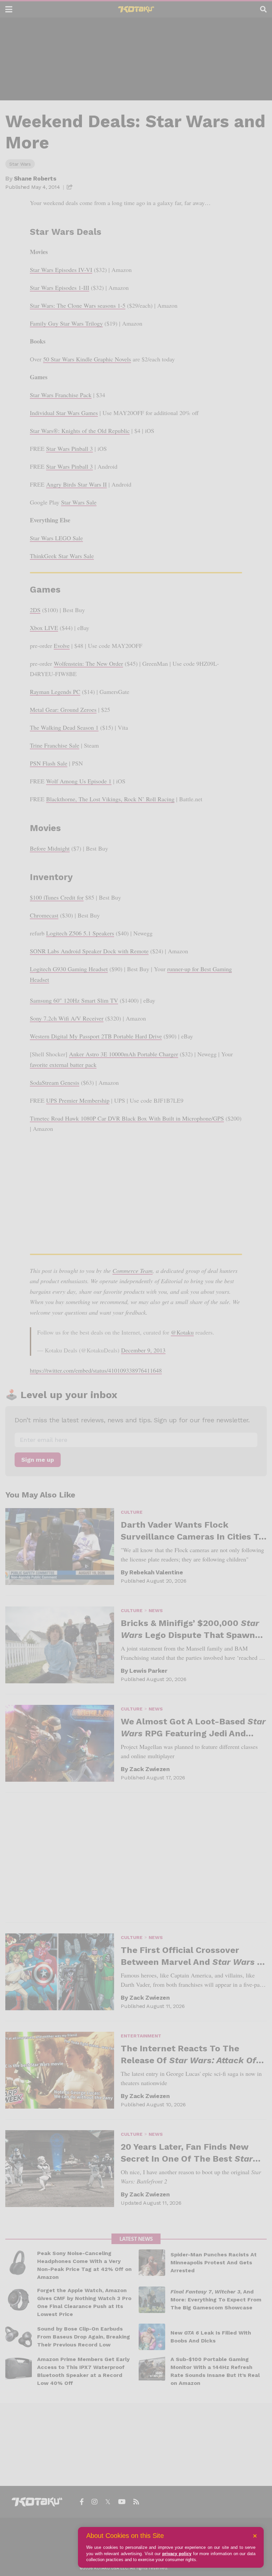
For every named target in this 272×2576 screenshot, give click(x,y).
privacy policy (177, 2554)
